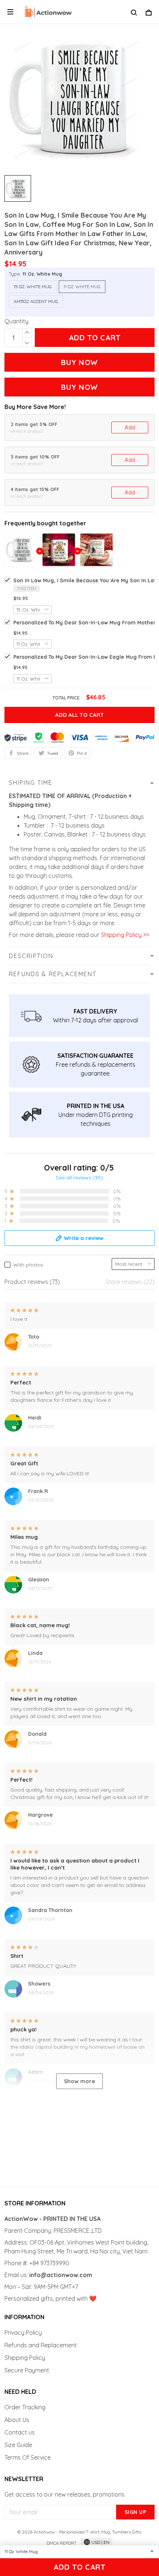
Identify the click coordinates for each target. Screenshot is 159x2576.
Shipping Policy (25, 2358)
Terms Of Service (28, 2457)
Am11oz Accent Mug (36, 301)
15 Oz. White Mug (33, 287)
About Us (17, 2420)
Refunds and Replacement (41, 2345)
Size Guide (18, 2445)
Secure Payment (27, 2370)
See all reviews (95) (79, 1178)
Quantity (16, 321)
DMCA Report (62, 2543)
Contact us (20, 2432)
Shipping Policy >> (124, 935)
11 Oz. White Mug (42, 274)
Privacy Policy (23, 2333)
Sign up (136, 2512)
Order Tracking (25, 2407)
